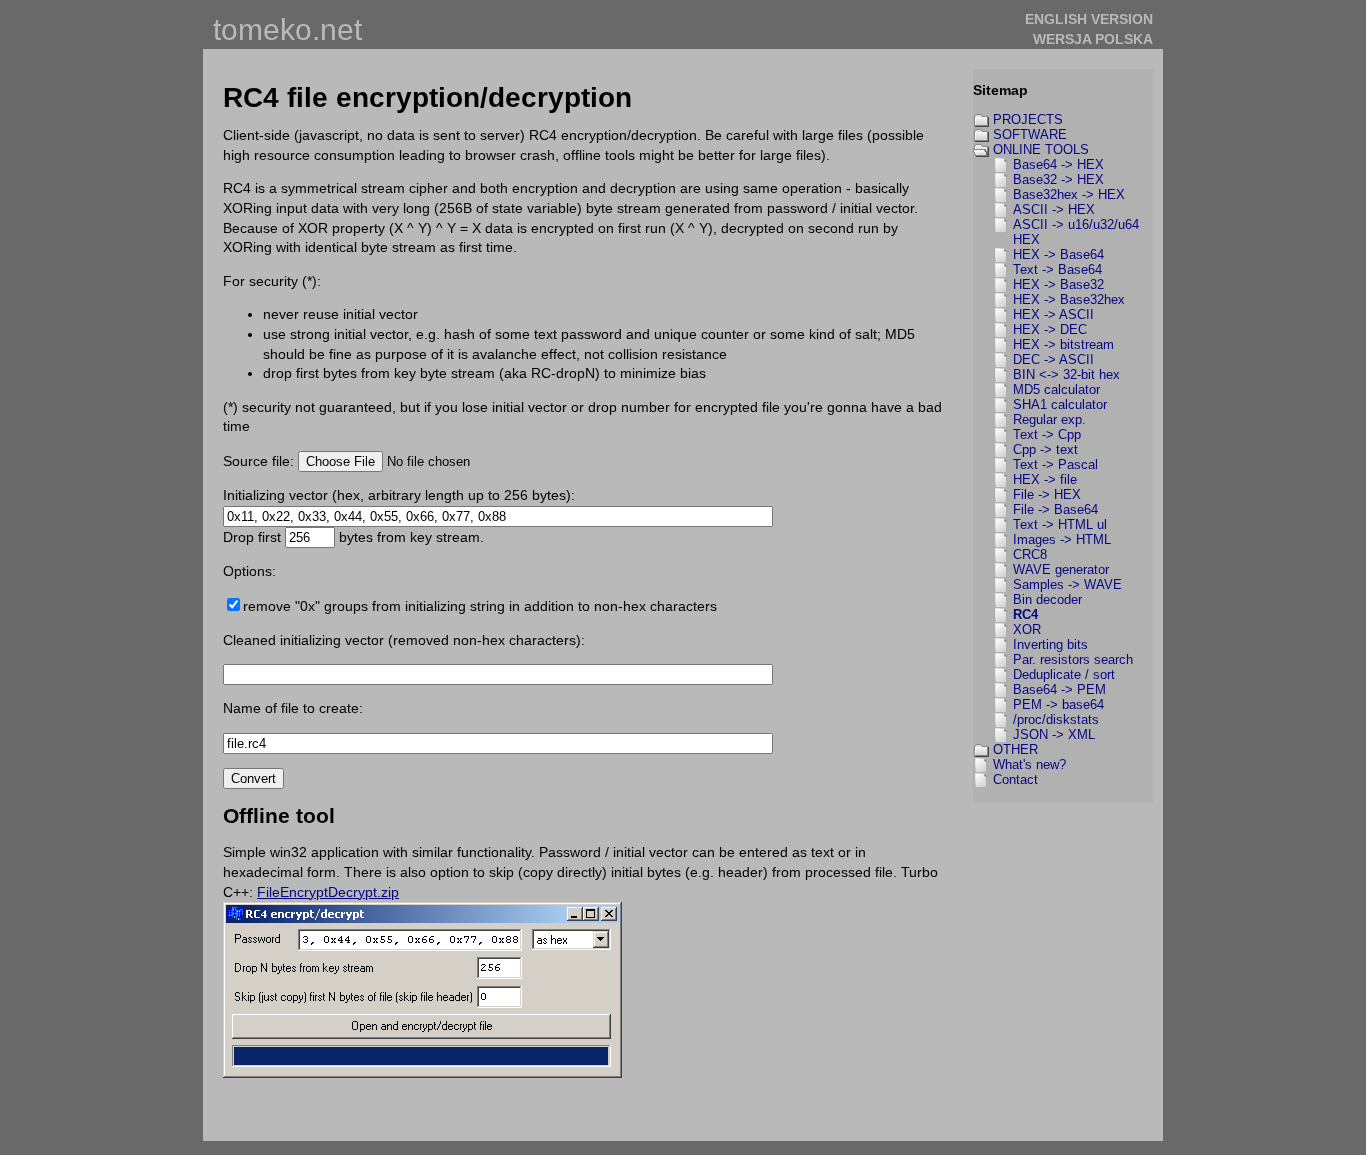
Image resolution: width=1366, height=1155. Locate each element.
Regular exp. (1049, 419)
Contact (1015, 779)
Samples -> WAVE (1067, 584)
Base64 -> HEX (1058, 164)
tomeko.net (287, 29)
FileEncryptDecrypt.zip (328, 892)
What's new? (1029, 764)
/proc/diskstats (1056, 719)
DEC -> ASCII (1053, 359)
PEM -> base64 (1058, 704)
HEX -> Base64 (1058, 254)
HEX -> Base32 (1058, 284)
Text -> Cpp (1047, 434)
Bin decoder (1047, 599)
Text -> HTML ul (1060, 524)
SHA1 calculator (1060, 404)
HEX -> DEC (1050, 329)
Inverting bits (1050, 644)
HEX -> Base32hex (1069, 299)
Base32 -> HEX (1058, 179)
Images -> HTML (1062, 539)
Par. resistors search (1073, 659)
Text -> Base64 (1057, 269)
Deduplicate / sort (1064, 674)
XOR (1027, 629)
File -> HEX (1047, 494)
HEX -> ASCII (1053, 314)
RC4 (1025, 614)
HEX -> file (1045, 479)
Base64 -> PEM (1059, 689)
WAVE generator (1061, 569)
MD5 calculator (1056, 389)
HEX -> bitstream (1063, 344)
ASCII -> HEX (1054, 209)
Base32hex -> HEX (1069, 194)
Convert (253, 778)
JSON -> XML (1054, 734)
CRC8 (1030, 554)
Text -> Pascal (1055, 464)
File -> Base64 (1055, 509)
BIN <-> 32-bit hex (1066, 374)
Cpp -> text (1045, 449)
